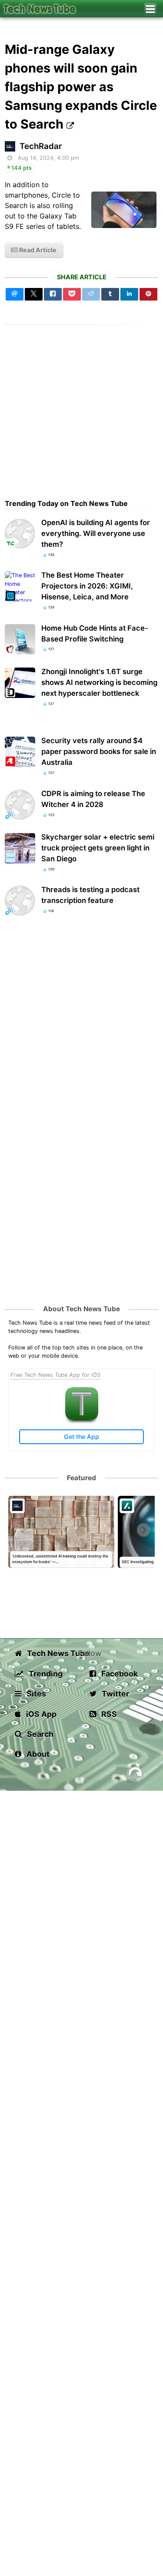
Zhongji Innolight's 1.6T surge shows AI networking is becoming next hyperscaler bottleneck (99, 682)
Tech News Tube (52, 1653)
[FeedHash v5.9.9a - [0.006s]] (135, 1775)
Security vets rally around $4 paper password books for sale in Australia (99, 751)
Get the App (81, 1437)
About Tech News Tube (81, 1309)
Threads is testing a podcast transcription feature (90, 895)
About (37, 1754)
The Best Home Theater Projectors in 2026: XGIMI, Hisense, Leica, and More (87, 586)
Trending (45, 1674)
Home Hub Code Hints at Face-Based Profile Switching (95, 633)
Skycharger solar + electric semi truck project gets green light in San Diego (98, 848)
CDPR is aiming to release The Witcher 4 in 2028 (93, 799)
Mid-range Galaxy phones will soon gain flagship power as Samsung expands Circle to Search (81, 87)
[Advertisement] (81, 406)
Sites (35, 1694)
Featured (81, 1478)
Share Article (82, 277)
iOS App (40, 1714)
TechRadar (41, 146)
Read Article (37, 250)
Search (39, 1734)
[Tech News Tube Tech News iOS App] (82, 1418)
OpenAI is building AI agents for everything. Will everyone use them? (96, 533)
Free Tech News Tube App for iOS (55, 1375)
